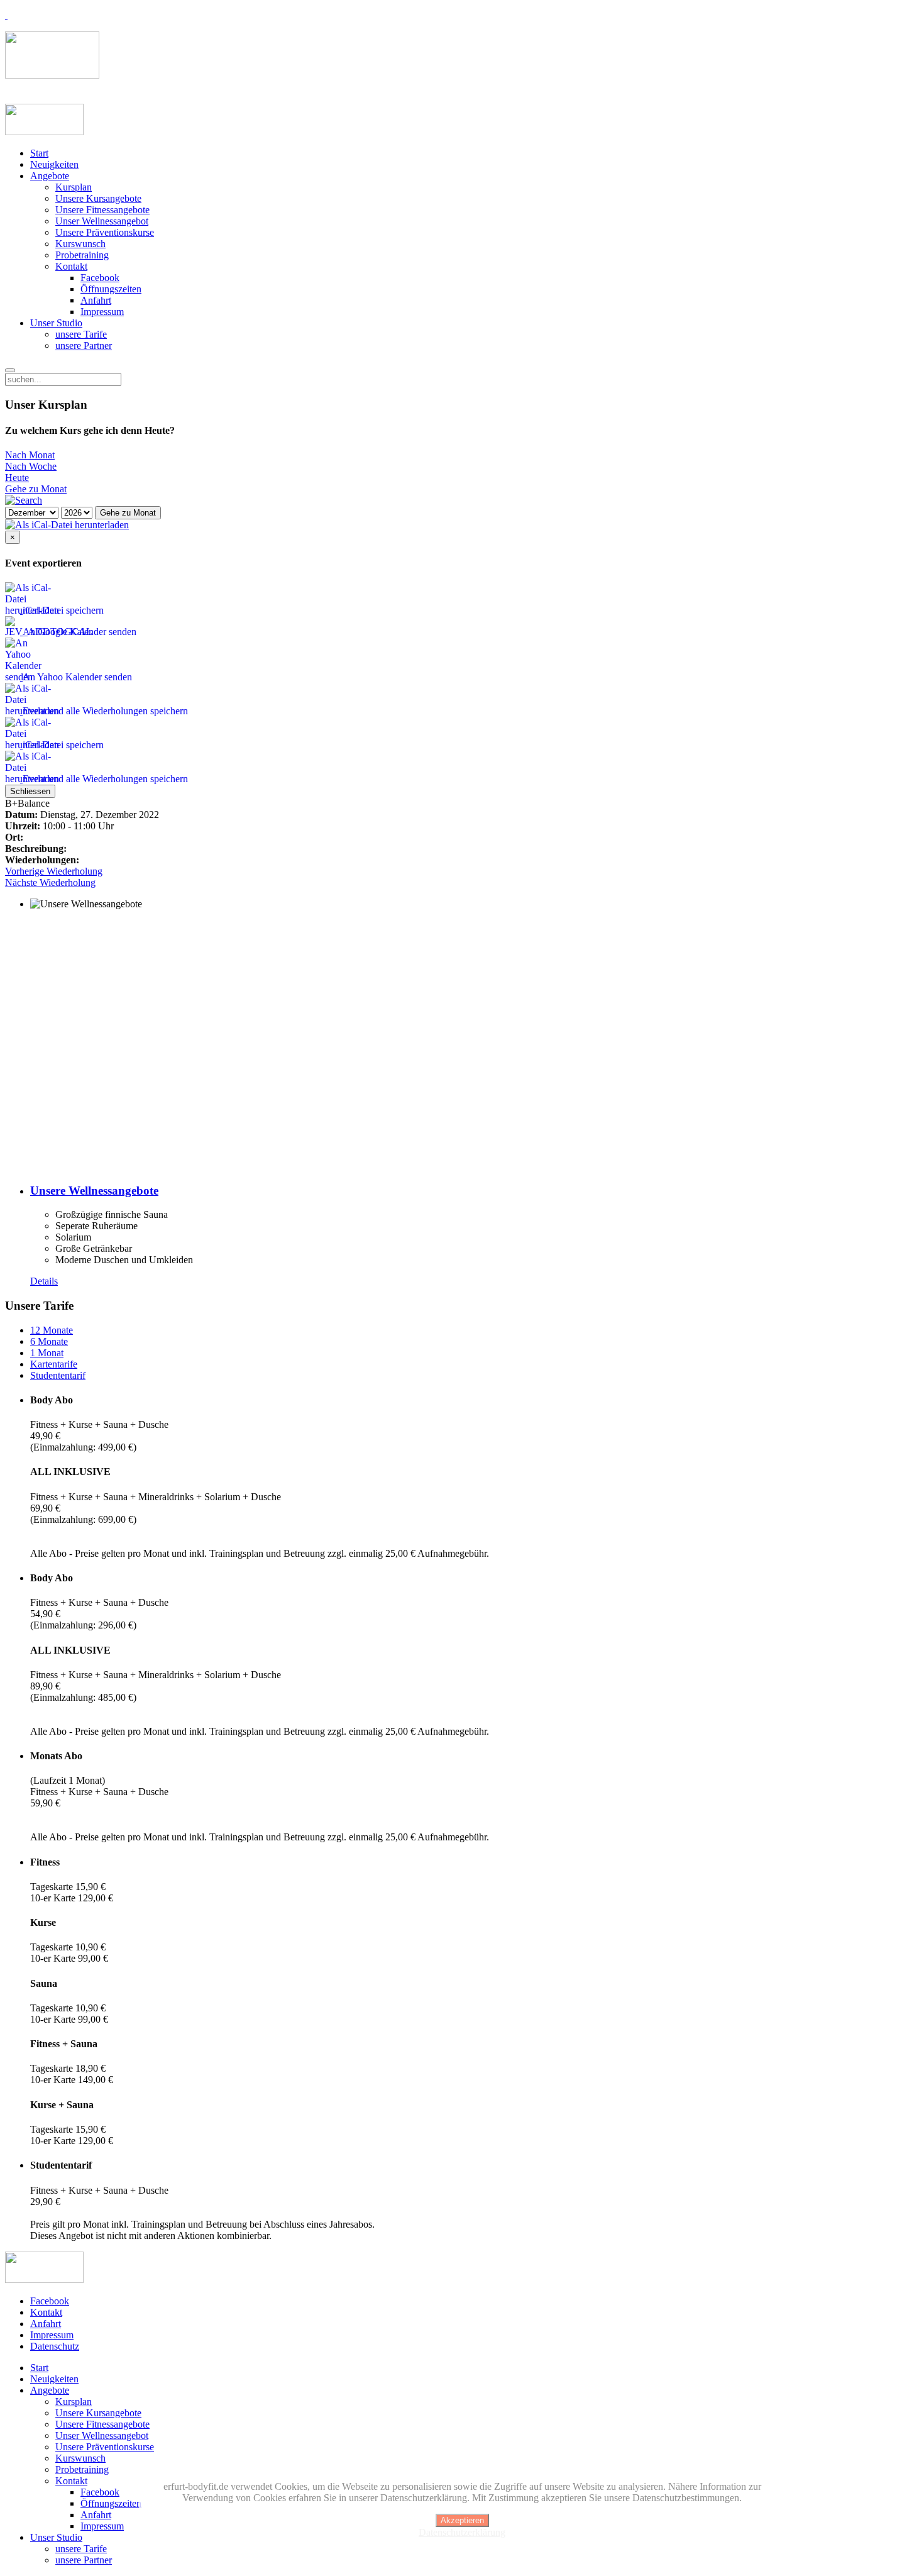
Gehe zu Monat (36, 489)
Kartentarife (54, 1364)
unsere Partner (84, 345)
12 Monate (52, 1330)
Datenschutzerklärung (462, 2532)
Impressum (102, 312)
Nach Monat (30, 455)
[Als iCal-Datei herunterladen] (67, 525)
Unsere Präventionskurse (105, 232)
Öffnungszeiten (111, 289)
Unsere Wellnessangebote (94, 1191)
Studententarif (58, 1375)
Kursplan (74, 187)
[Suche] (24, 500)
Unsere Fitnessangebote (102, 210)
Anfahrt (96, 300)
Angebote (50, 176)
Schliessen (30, 791)
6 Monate (49, 1341)
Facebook (100, 278)
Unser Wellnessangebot (102, 221)
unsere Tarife (81, 334)
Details (44, 1281)
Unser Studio (56, 323)
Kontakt (71, 266)
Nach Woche (31, 466)
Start (39, 153)
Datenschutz (55, 2346)
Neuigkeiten (54, 164)
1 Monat (47, 1353)
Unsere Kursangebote (98, 198)
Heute (17, 478)
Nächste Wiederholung (50, 882)
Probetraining (82, 255)
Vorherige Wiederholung (54, 871)
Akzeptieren (462, 2520)
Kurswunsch (80, 244)
